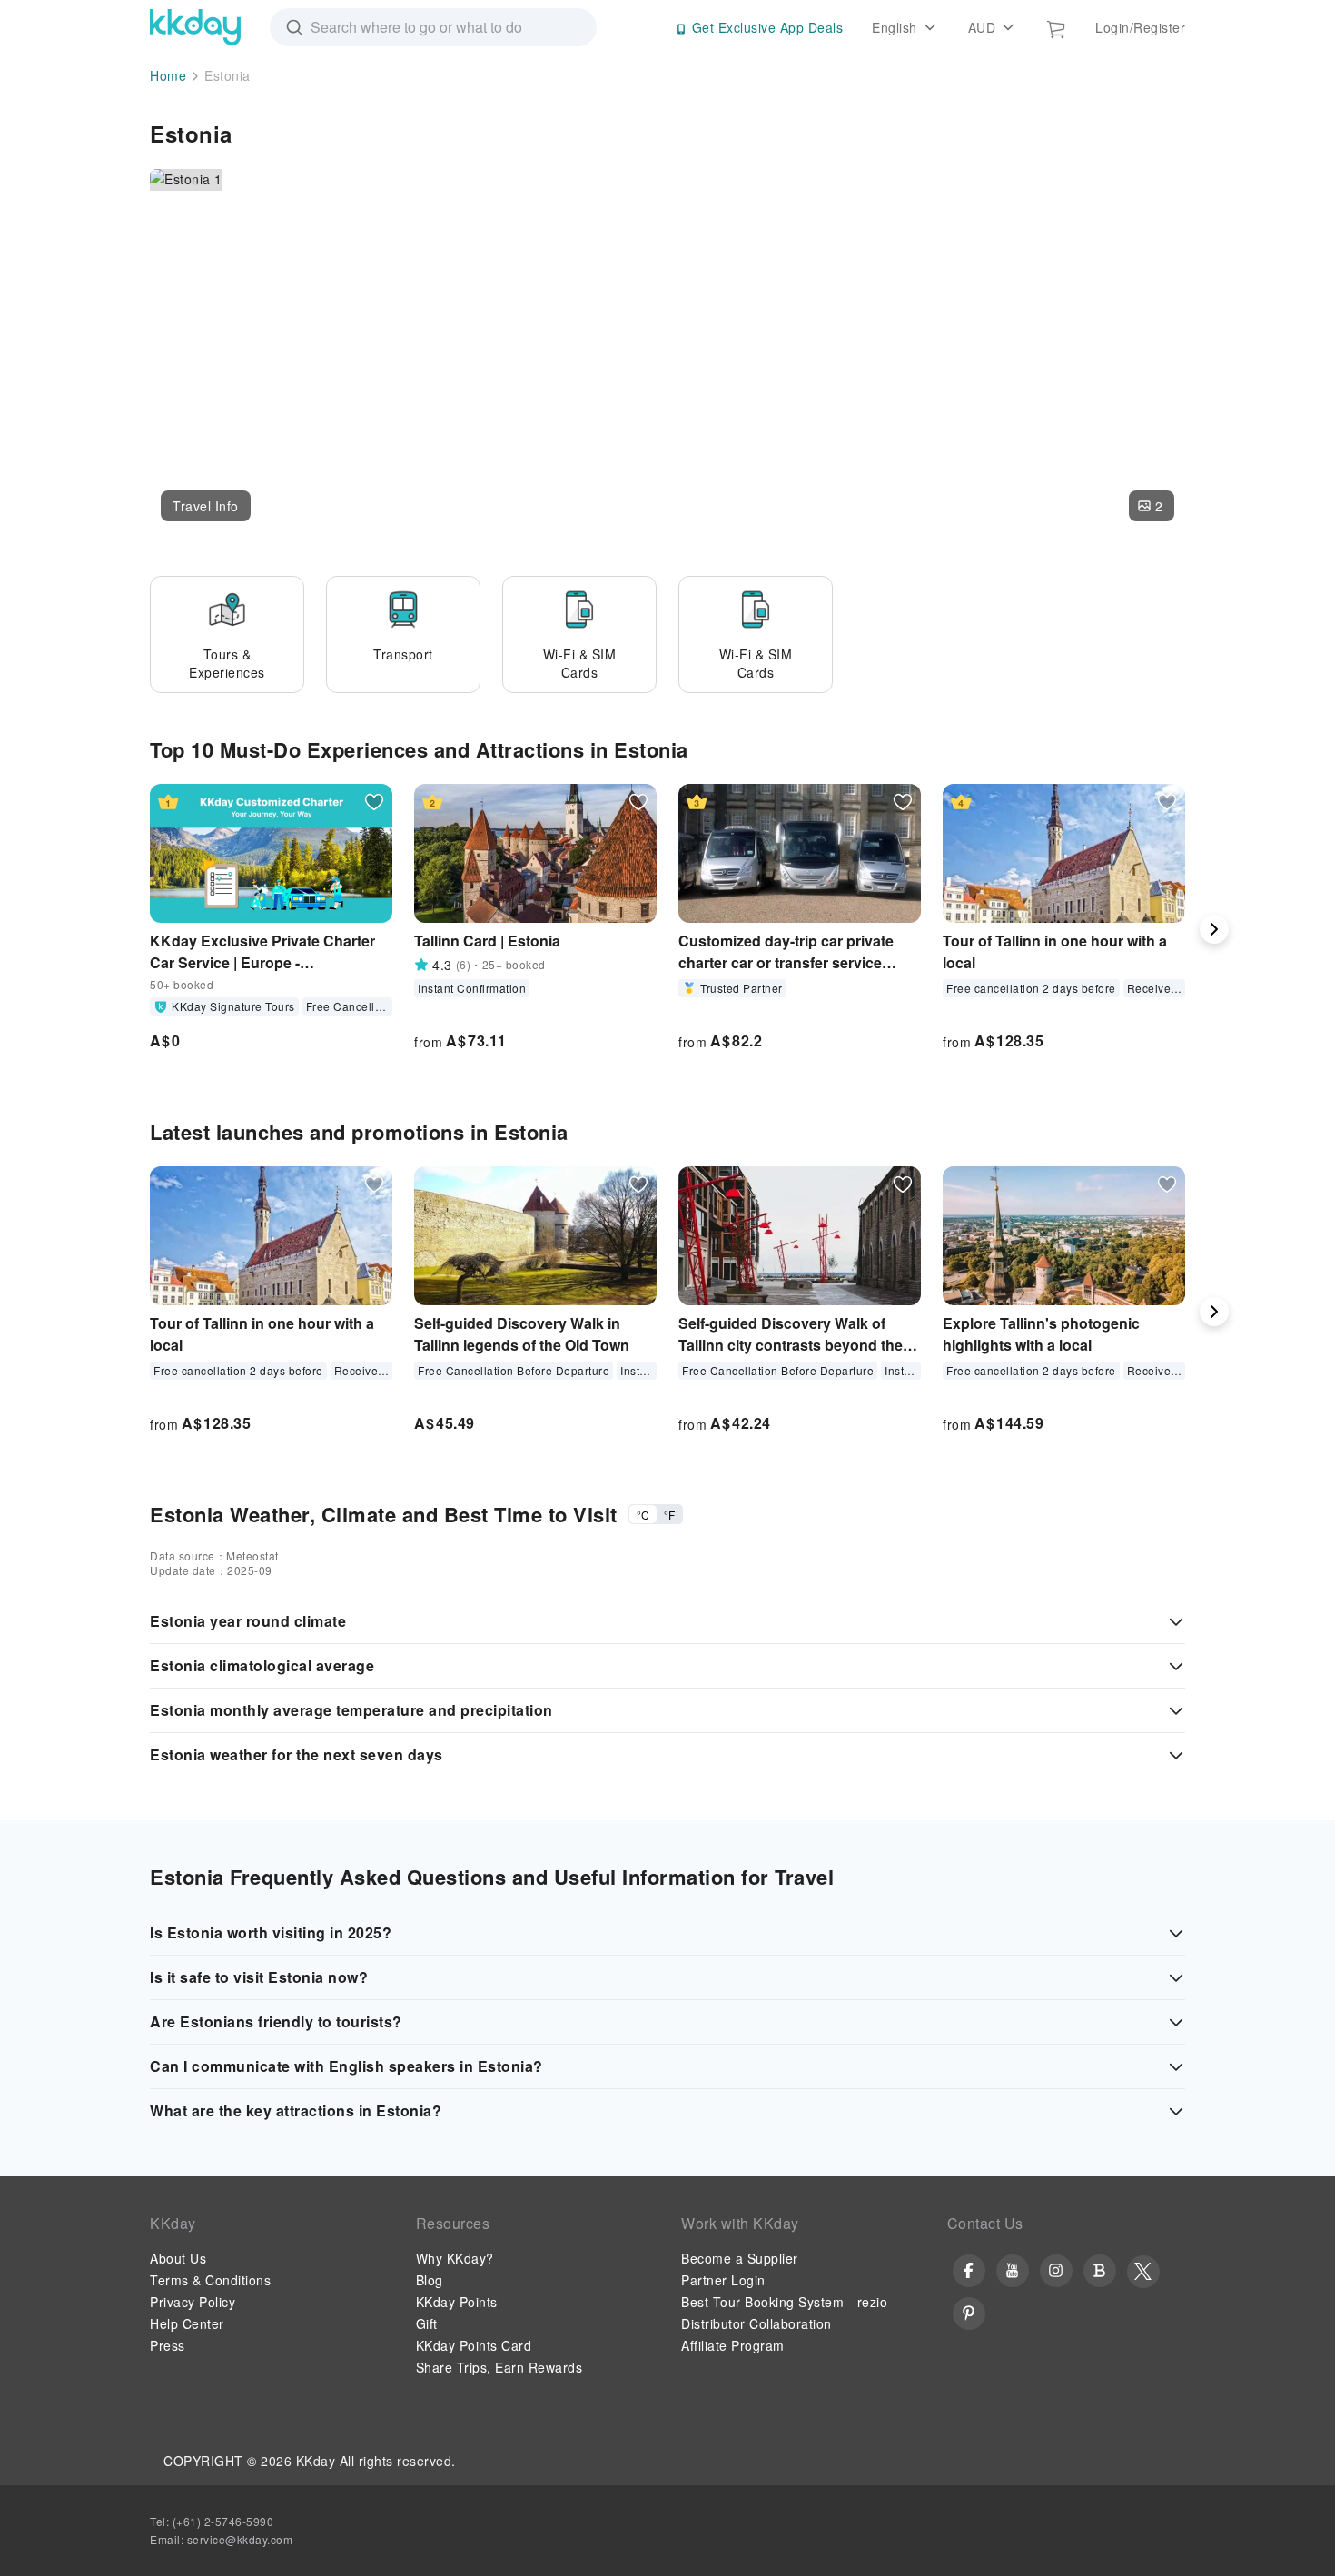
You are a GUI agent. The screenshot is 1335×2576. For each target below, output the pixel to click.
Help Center (187, 2323)
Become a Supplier (740, 2258)
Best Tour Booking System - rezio (784, 2302)
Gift (427, 2323)
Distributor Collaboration (756, 2323)
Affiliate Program (733, 2345)
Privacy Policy (193, 2302)
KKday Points (457, 2302)
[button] (206, 506)
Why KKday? (455, 2258)
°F (669, 1515)
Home (168, 75)
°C (643, 1515)
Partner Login (723, 2280)
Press (168, 2345)
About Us (178, 2258)
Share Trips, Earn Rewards (499, 2367)
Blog (430, 2280)
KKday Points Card (474, 2345)
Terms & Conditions (210, 2280)
